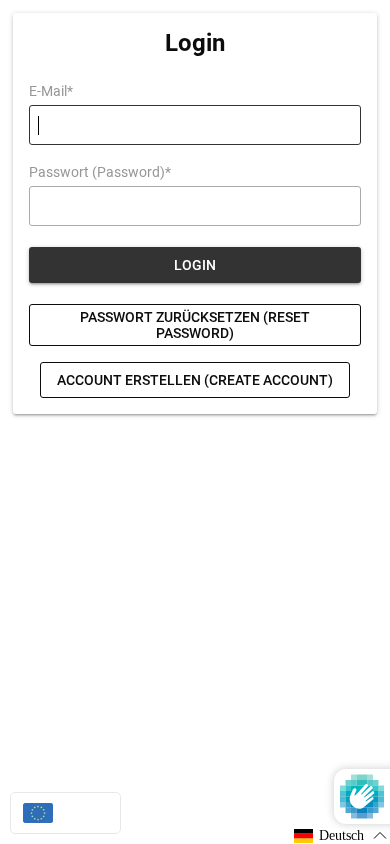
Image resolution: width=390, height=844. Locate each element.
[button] (341, 835)
